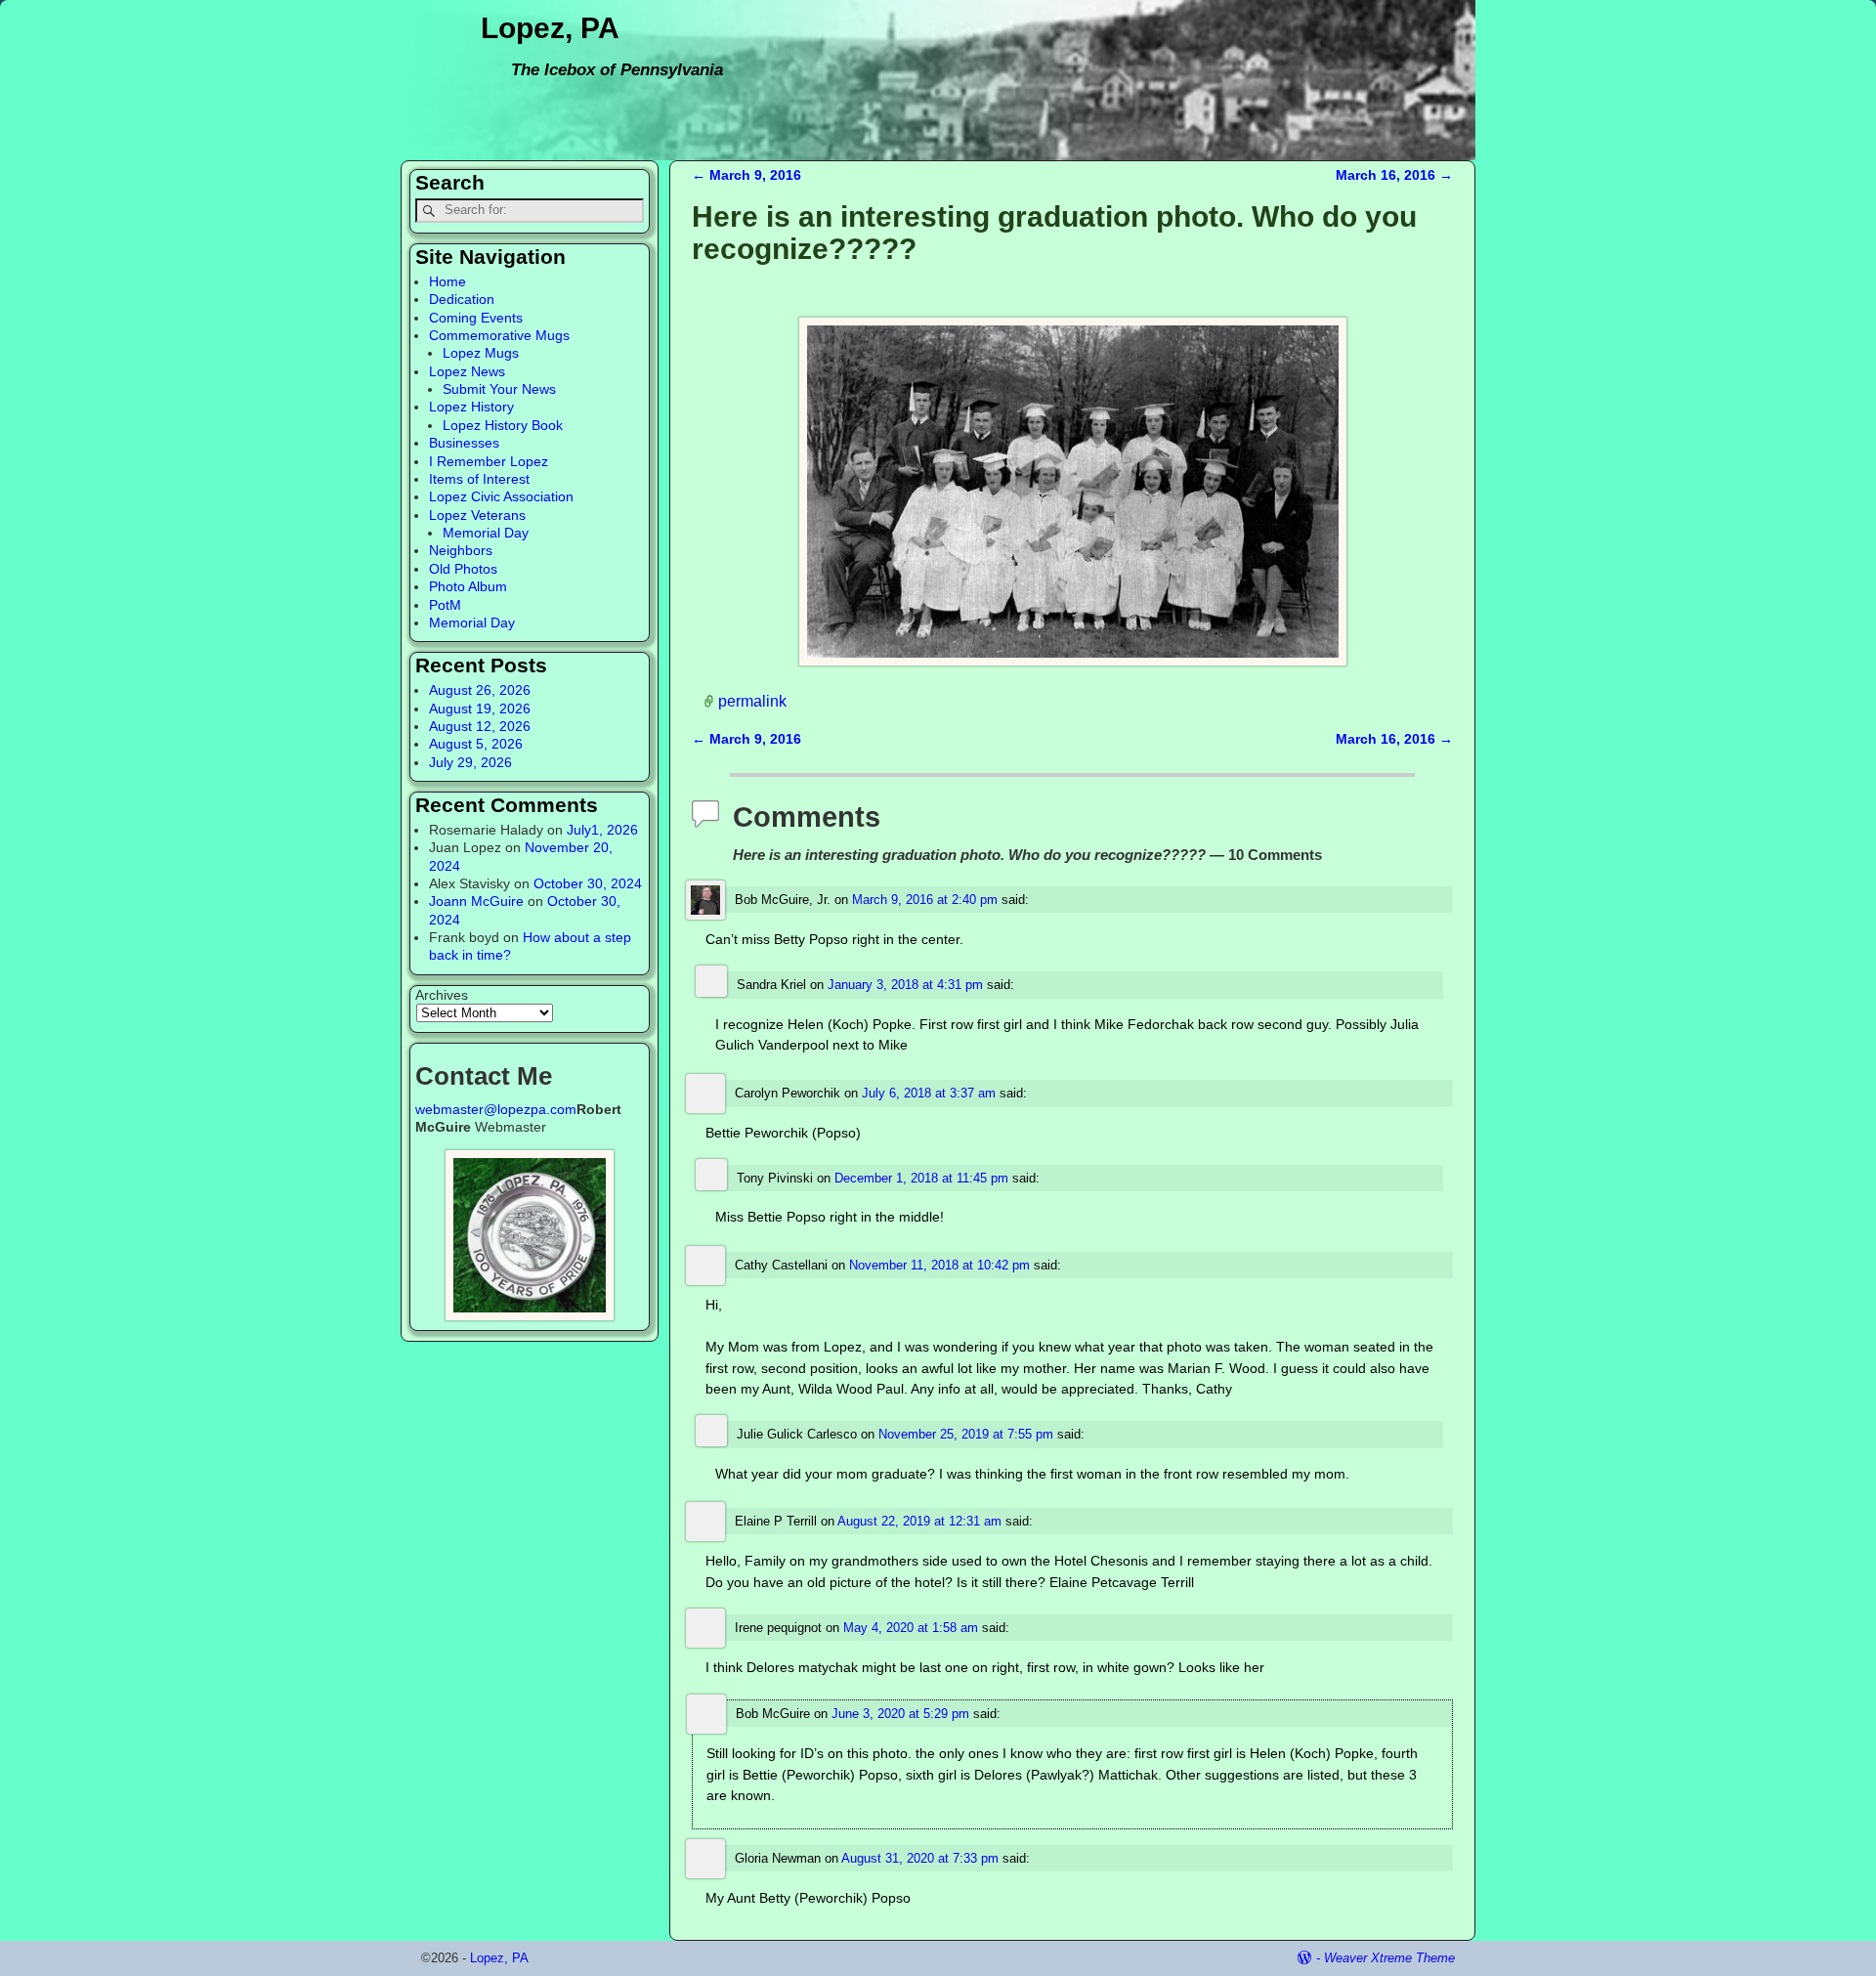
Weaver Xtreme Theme (1389, 1958)
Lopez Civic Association (501, 496)
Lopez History (471, 407)
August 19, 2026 (480, 709)
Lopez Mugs (481, 353)
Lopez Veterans (477, 515)
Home (448, 281)
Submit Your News (499, 389)
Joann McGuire (476, 901)
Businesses (464, 443)
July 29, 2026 (470, 762)
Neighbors (461, 550)
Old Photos (463, 569)
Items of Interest (479, 479)
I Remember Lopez (489, 461)
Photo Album (468, 586)
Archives (442, 995)
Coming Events (476, 318)
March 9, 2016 (746, 175)
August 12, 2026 (480, 726)
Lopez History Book (503, 425)
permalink (752, 701)
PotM (445, 605)
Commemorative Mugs (499, 335)
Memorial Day (486, 533)
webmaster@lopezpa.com (496, 1109)
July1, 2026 (602, 830)
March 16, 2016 (1394, 175)
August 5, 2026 (476, 744)
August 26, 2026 (480, 690)
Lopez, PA (550, 28)
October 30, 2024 (588, 883)
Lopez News (467, 371)
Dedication (462, 299)
